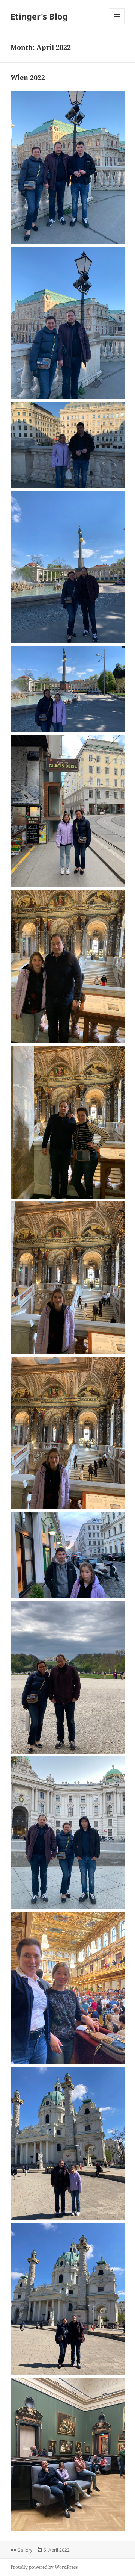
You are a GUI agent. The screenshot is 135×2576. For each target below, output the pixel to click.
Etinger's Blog (39, 16)
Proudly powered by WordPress (44, 2567)
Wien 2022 (28, 77)
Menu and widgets (117, 24)
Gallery (25, 2550)
